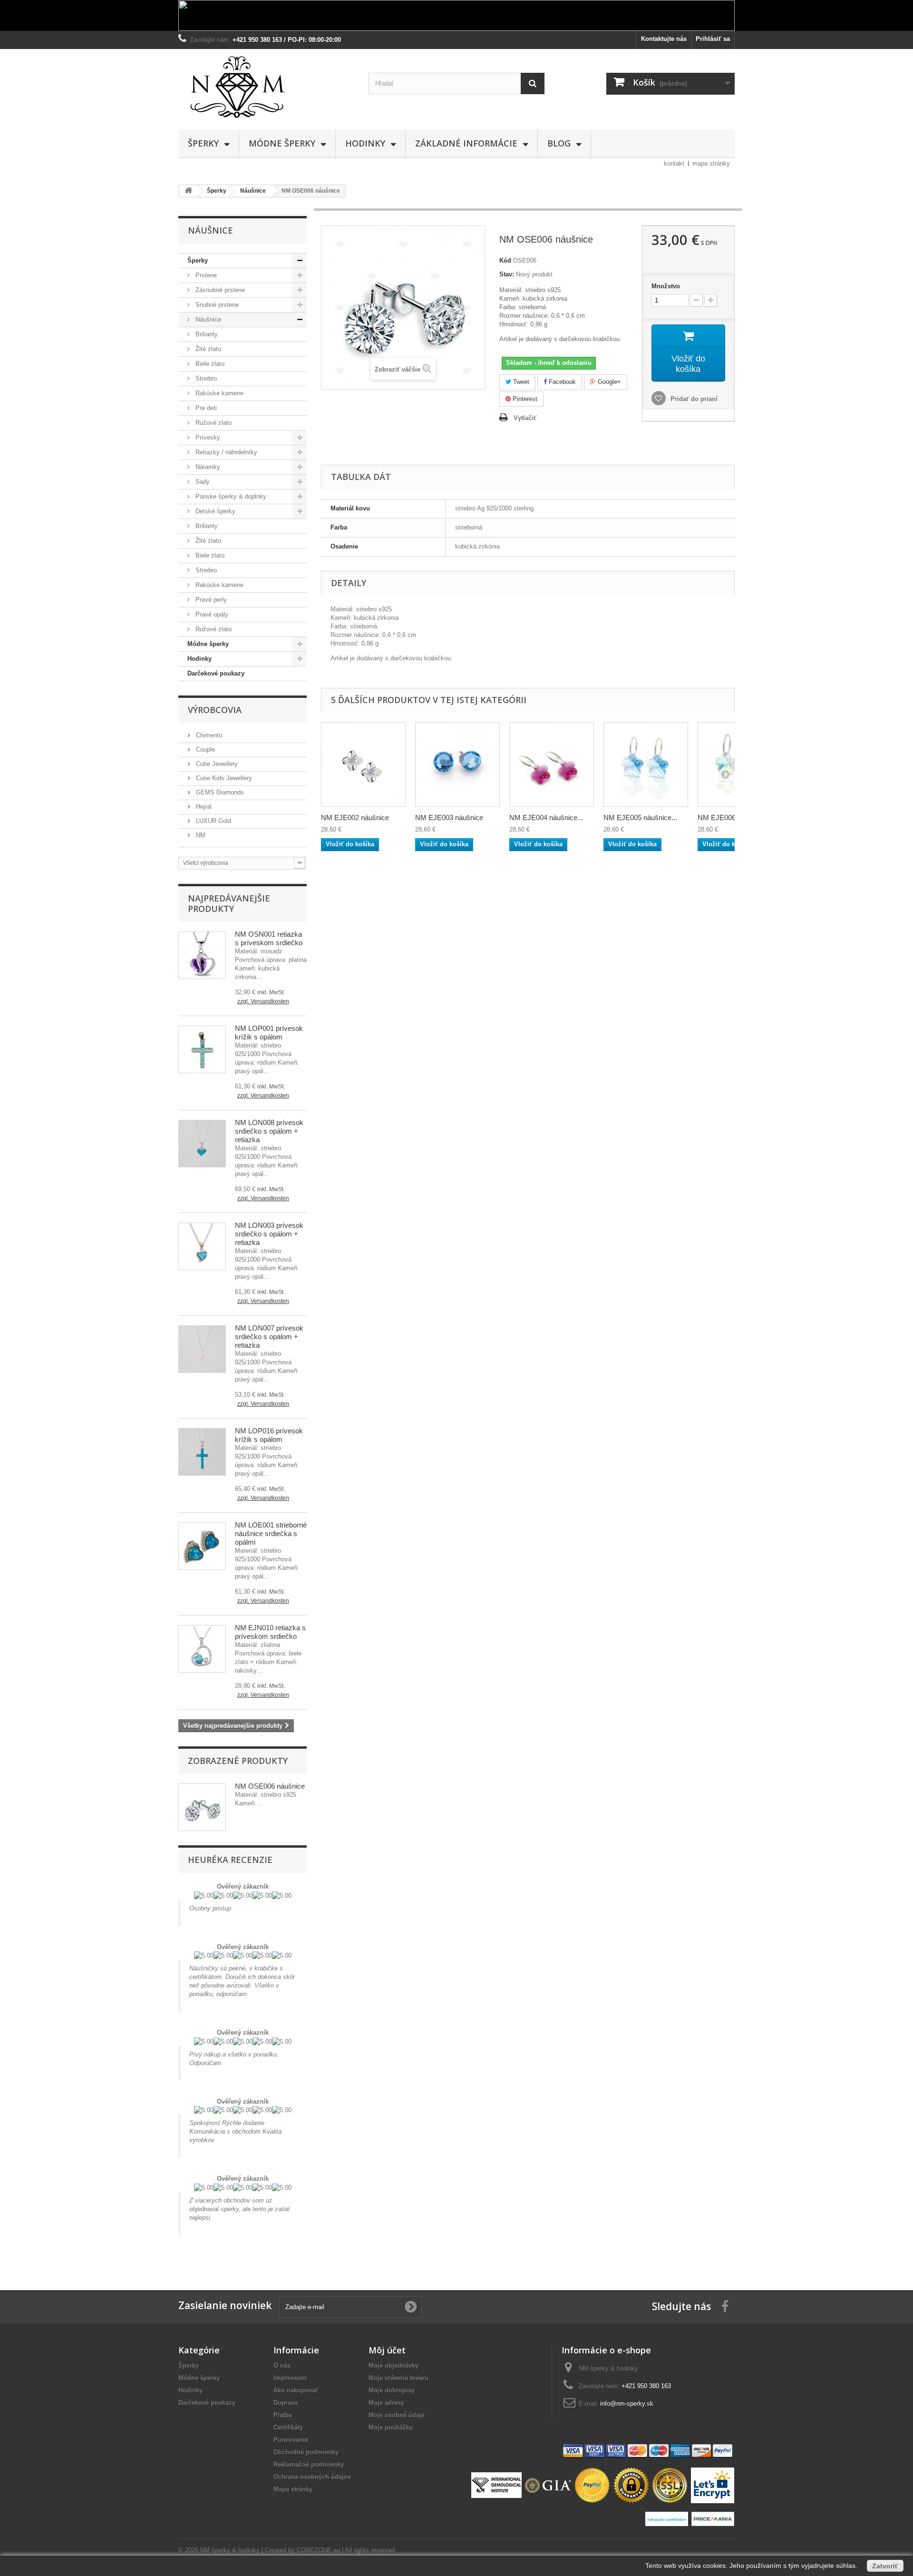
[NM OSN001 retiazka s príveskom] (202, 955)
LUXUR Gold (213, 821)
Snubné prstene (216, 305)
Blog (559, 143)
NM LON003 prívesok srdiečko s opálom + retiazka (269, 1234)
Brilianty (206, 334)
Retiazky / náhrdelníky (225, 452)
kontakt (674, 163)
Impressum (290, 2378)
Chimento (208, 735)
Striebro (205, 378)
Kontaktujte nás (664, 39)
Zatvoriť (885, 2566)
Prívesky (207, 437)
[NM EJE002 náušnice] (363, 764)
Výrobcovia (215, 710)
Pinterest (524, 399)
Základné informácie (466, 143)
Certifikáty (288, 2427)
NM (200, 835)
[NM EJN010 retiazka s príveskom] (202, 1649)
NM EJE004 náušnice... (546, 818)
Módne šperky (282, 143)
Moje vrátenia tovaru (398, 2378)
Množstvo (666, 286)
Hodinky (365, 143)
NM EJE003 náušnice (449, 818)
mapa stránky (711, 163)
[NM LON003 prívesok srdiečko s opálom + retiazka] (202, 1246)
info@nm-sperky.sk (627, 2404)
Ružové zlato (213, 423)
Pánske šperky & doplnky (230, 496)
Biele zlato (209, 364)
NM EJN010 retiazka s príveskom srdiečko (270, 1632)
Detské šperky (214, 511)
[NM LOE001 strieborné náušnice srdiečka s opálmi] (202, 1546)
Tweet (520, 382)
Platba (283, 2415)
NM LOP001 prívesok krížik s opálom (269, 1033)
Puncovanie (291, 2440)
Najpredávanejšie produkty (229, 903)
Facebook (561, 382)
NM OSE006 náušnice (270, 1786)
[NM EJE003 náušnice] (457, 764)
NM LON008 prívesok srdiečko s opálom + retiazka (269, 1131)
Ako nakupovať (296, 2390)
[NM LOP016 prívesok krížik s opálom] (202, 1452)
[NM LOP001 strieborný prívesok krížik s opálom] (202, 1049)
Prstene (205, 275)
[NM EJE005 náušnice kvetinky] (646, 764)
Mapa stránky (293, 2489)
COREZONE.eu (318, 2550)
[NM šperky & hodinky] (266, 87)
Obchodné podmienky (306, 2452)
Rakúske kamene (219, 393)
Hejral (203, 807)
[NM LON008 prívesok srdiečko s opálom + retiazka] (202, 1144)
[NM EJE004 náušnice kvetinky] (552, 764)
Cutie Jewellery (216, 764)
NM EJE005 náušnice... (640, 818)
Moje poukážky (391, 2427)
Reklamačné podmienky (309, 2464)
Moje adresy (386, 2403)
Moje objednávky (393, 2365)
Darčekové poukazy (216, 673)
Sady (202, 482)
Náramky (207, 467)
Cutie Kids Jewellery (223, 778)
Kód (505, 260)
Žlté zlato (207, 349)
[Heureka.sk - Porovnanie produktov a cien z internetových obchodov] (668, 2518)
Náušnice (207, 319)
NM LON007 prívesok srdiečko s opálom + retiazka (269, 1337)
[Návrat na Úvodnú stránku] (188, 191)
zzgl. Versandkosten (263, 1001)
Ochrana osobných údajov (312, 2477)
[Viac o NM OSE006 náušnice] (202, 1807)
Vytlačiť (525, 418)
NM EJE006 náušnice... (734, 818)
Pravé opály (211, 614)
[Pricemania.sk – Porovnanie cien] (713, 2518)
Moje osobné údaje (397, 2415)
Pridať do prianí (693, 399)
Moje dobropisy (392, 2390)
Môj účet (387, 2350)
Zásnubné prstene (219, 290)
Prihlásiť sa (713, 39)
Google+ (608, 382)
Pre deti (205, 408)
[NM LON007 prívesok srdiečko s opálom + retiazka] (202, 1349)
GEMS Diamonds (219, 792)
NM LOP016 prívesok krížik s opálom (269, 1435)
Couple (204, 749)
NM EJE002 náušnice (355, 818)
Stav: (507, 274)
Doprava (286, 2403)
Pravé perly (210, 600)
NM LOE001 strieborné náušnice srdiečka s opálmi (271, 1533)
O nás (282, 2365)
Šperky (203, 143)
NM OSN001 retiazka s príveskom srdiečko (269, 938)
